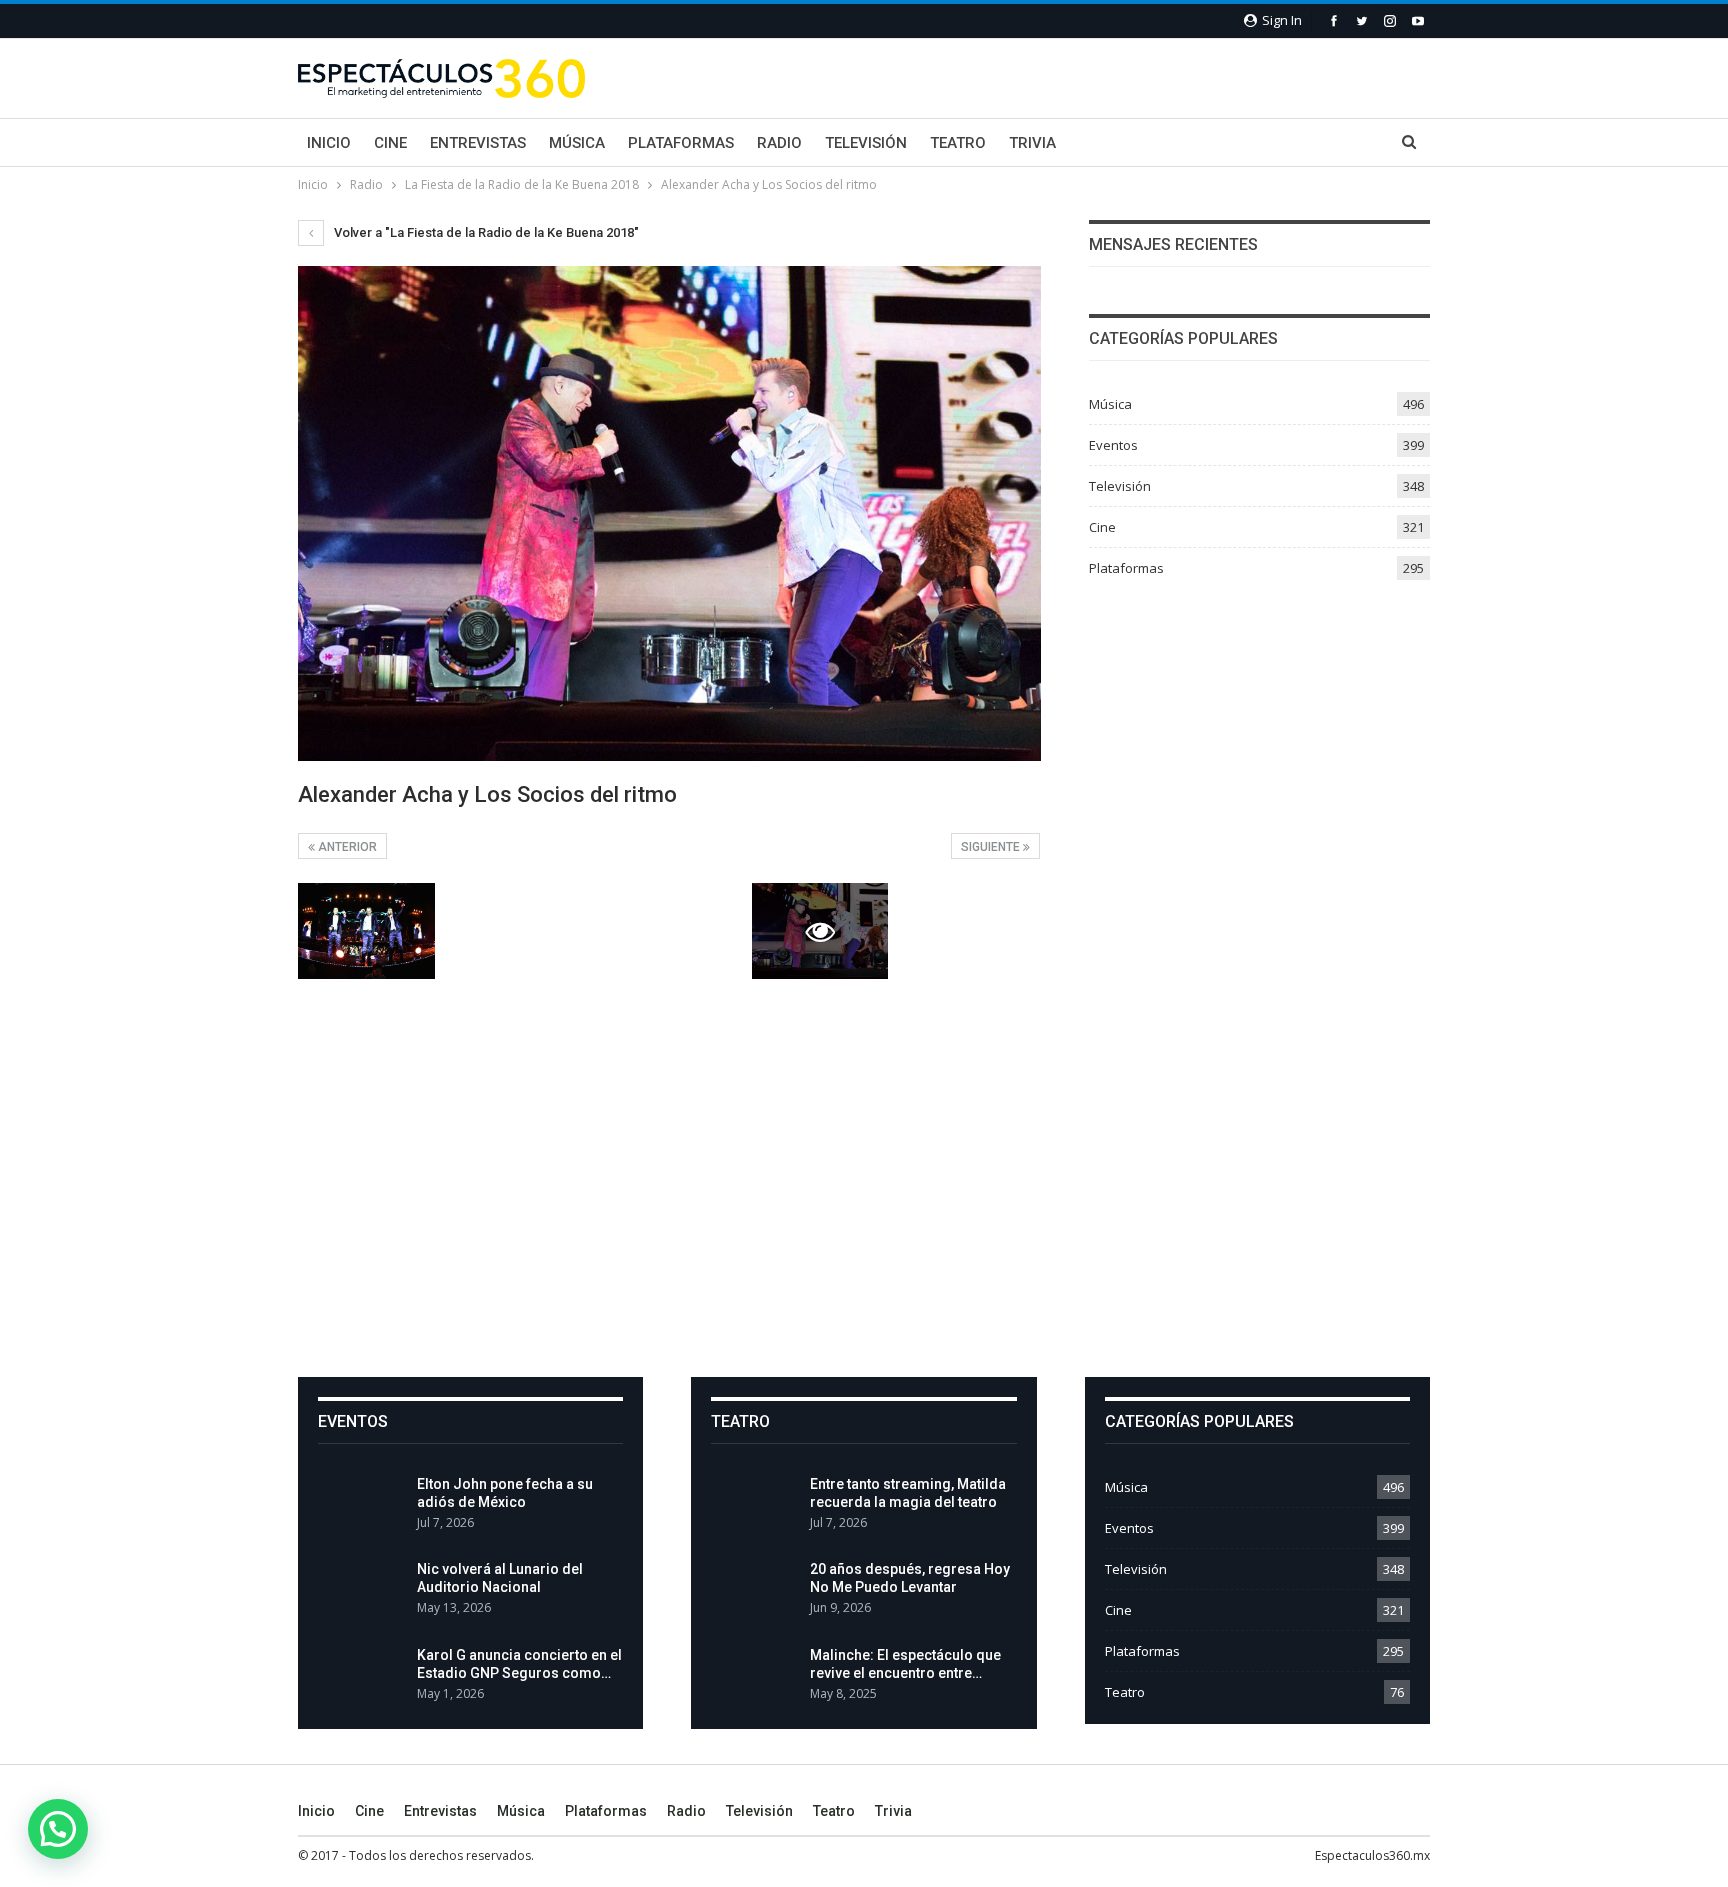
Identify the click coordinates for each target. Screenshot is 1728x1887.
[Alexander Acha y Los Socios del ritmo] (366, 931)
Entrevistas (478, 143)
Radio (779, 143)
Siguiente (992, 847)
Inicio (329, 143)
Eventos (1113, 445)
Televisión (866, 143)
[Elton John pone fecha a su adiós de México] (361, 1507)
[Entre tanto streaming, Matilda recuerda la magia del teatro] (754, 1507)
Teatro (958, 143)
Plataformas (681, 143)
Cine (390, 143)
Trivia (1032, 143)
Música (577, 143)
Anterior (346, 847)
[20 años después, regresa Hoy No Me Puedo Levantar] (754, 1592)
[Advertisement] (864, 1178)
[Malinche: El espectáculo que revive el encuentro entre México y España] (754, 1678)
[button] (58, 1829)
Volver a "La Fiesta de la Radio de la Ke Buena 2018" (485, 232)
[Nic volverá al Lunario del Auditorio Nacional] (361, 1592)
